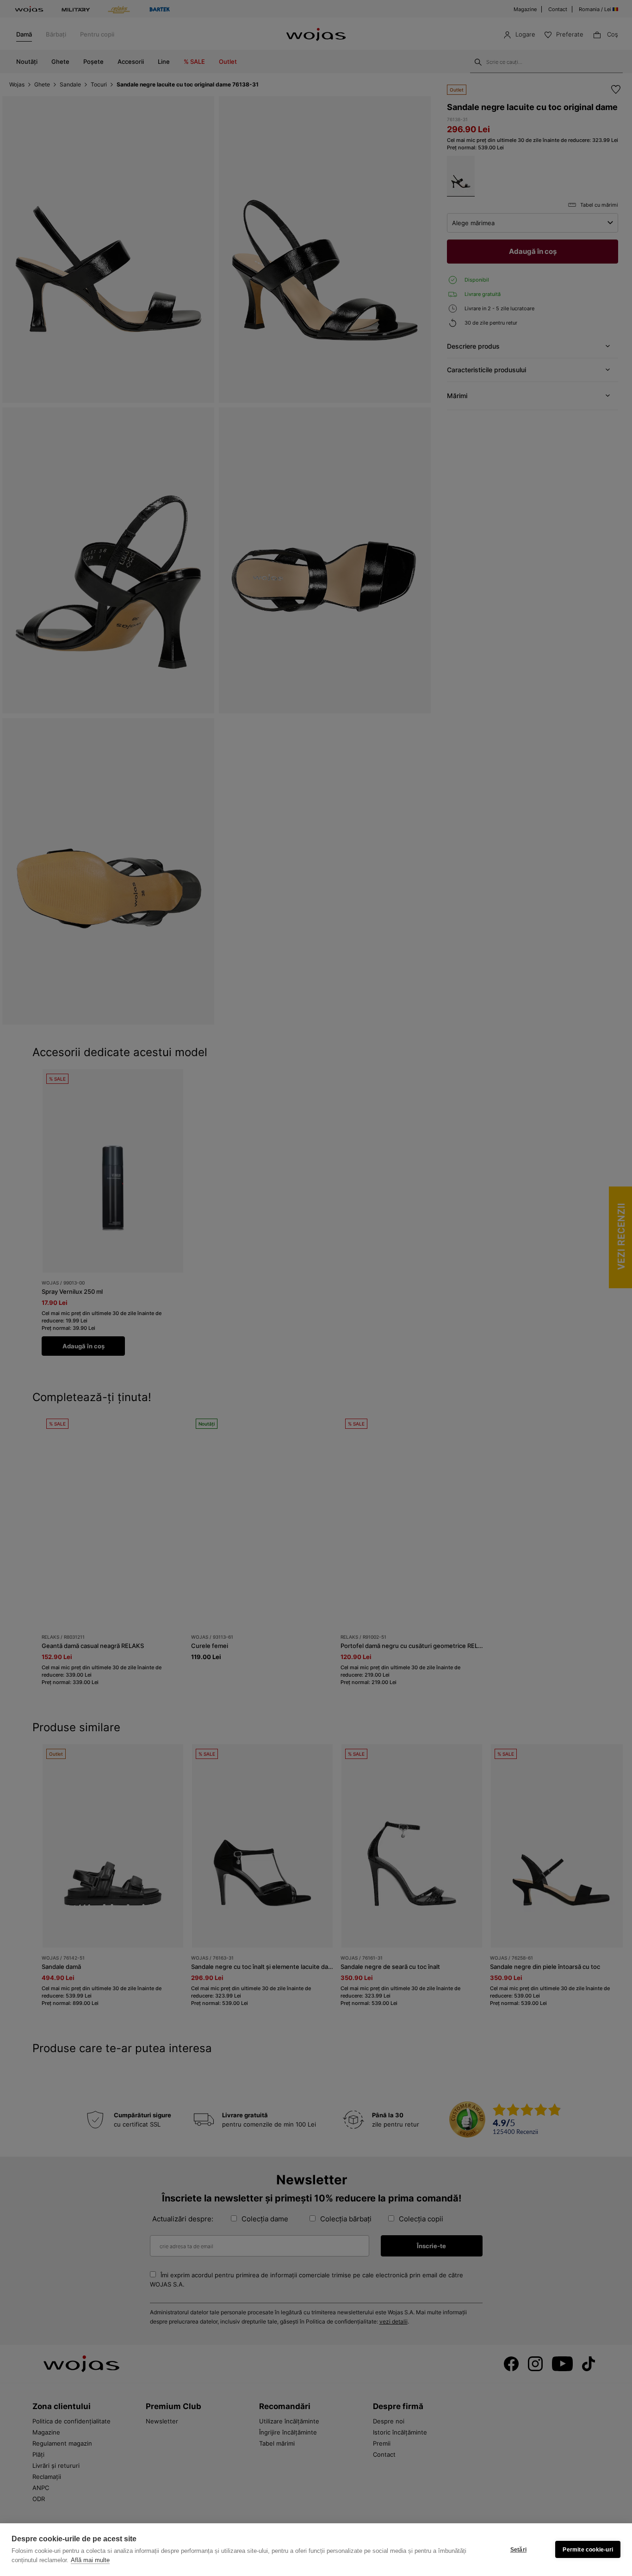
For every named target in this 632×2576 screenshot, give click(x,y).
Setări (518, 2550)
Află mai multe (90, 2560)
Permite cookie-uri (588, 2550)
